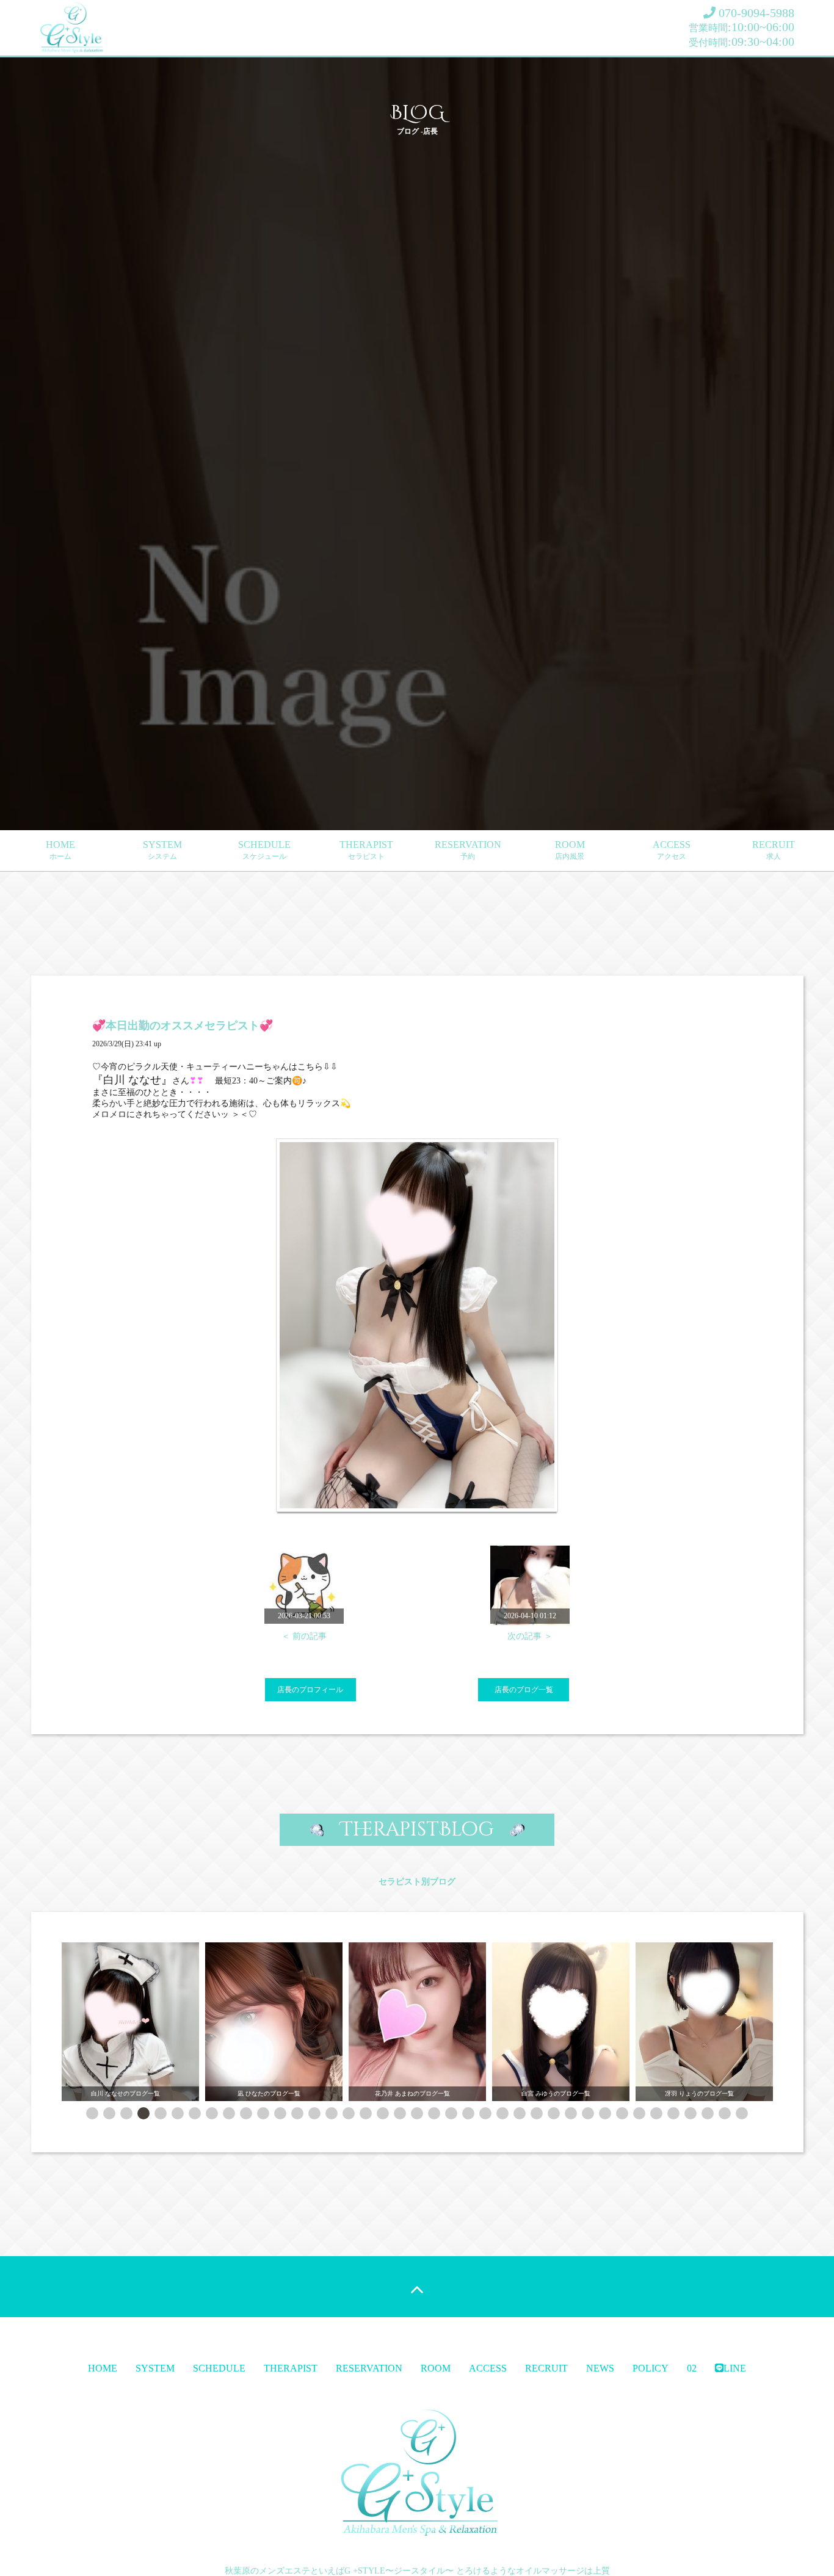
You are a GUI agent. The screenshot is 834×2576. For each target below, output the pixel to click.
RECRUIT (774, 850)
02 (692, 2368)
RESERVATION (468, 850)
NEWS (600, 2368)
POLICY (651, 2368)
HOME (60, 850)
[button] (92, 2113)
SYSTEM (162, 850)
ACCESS (672, 850)
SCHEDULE (264, 850)
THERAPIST (366, 850)
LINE (735, 2368)
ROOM (570, 850)
